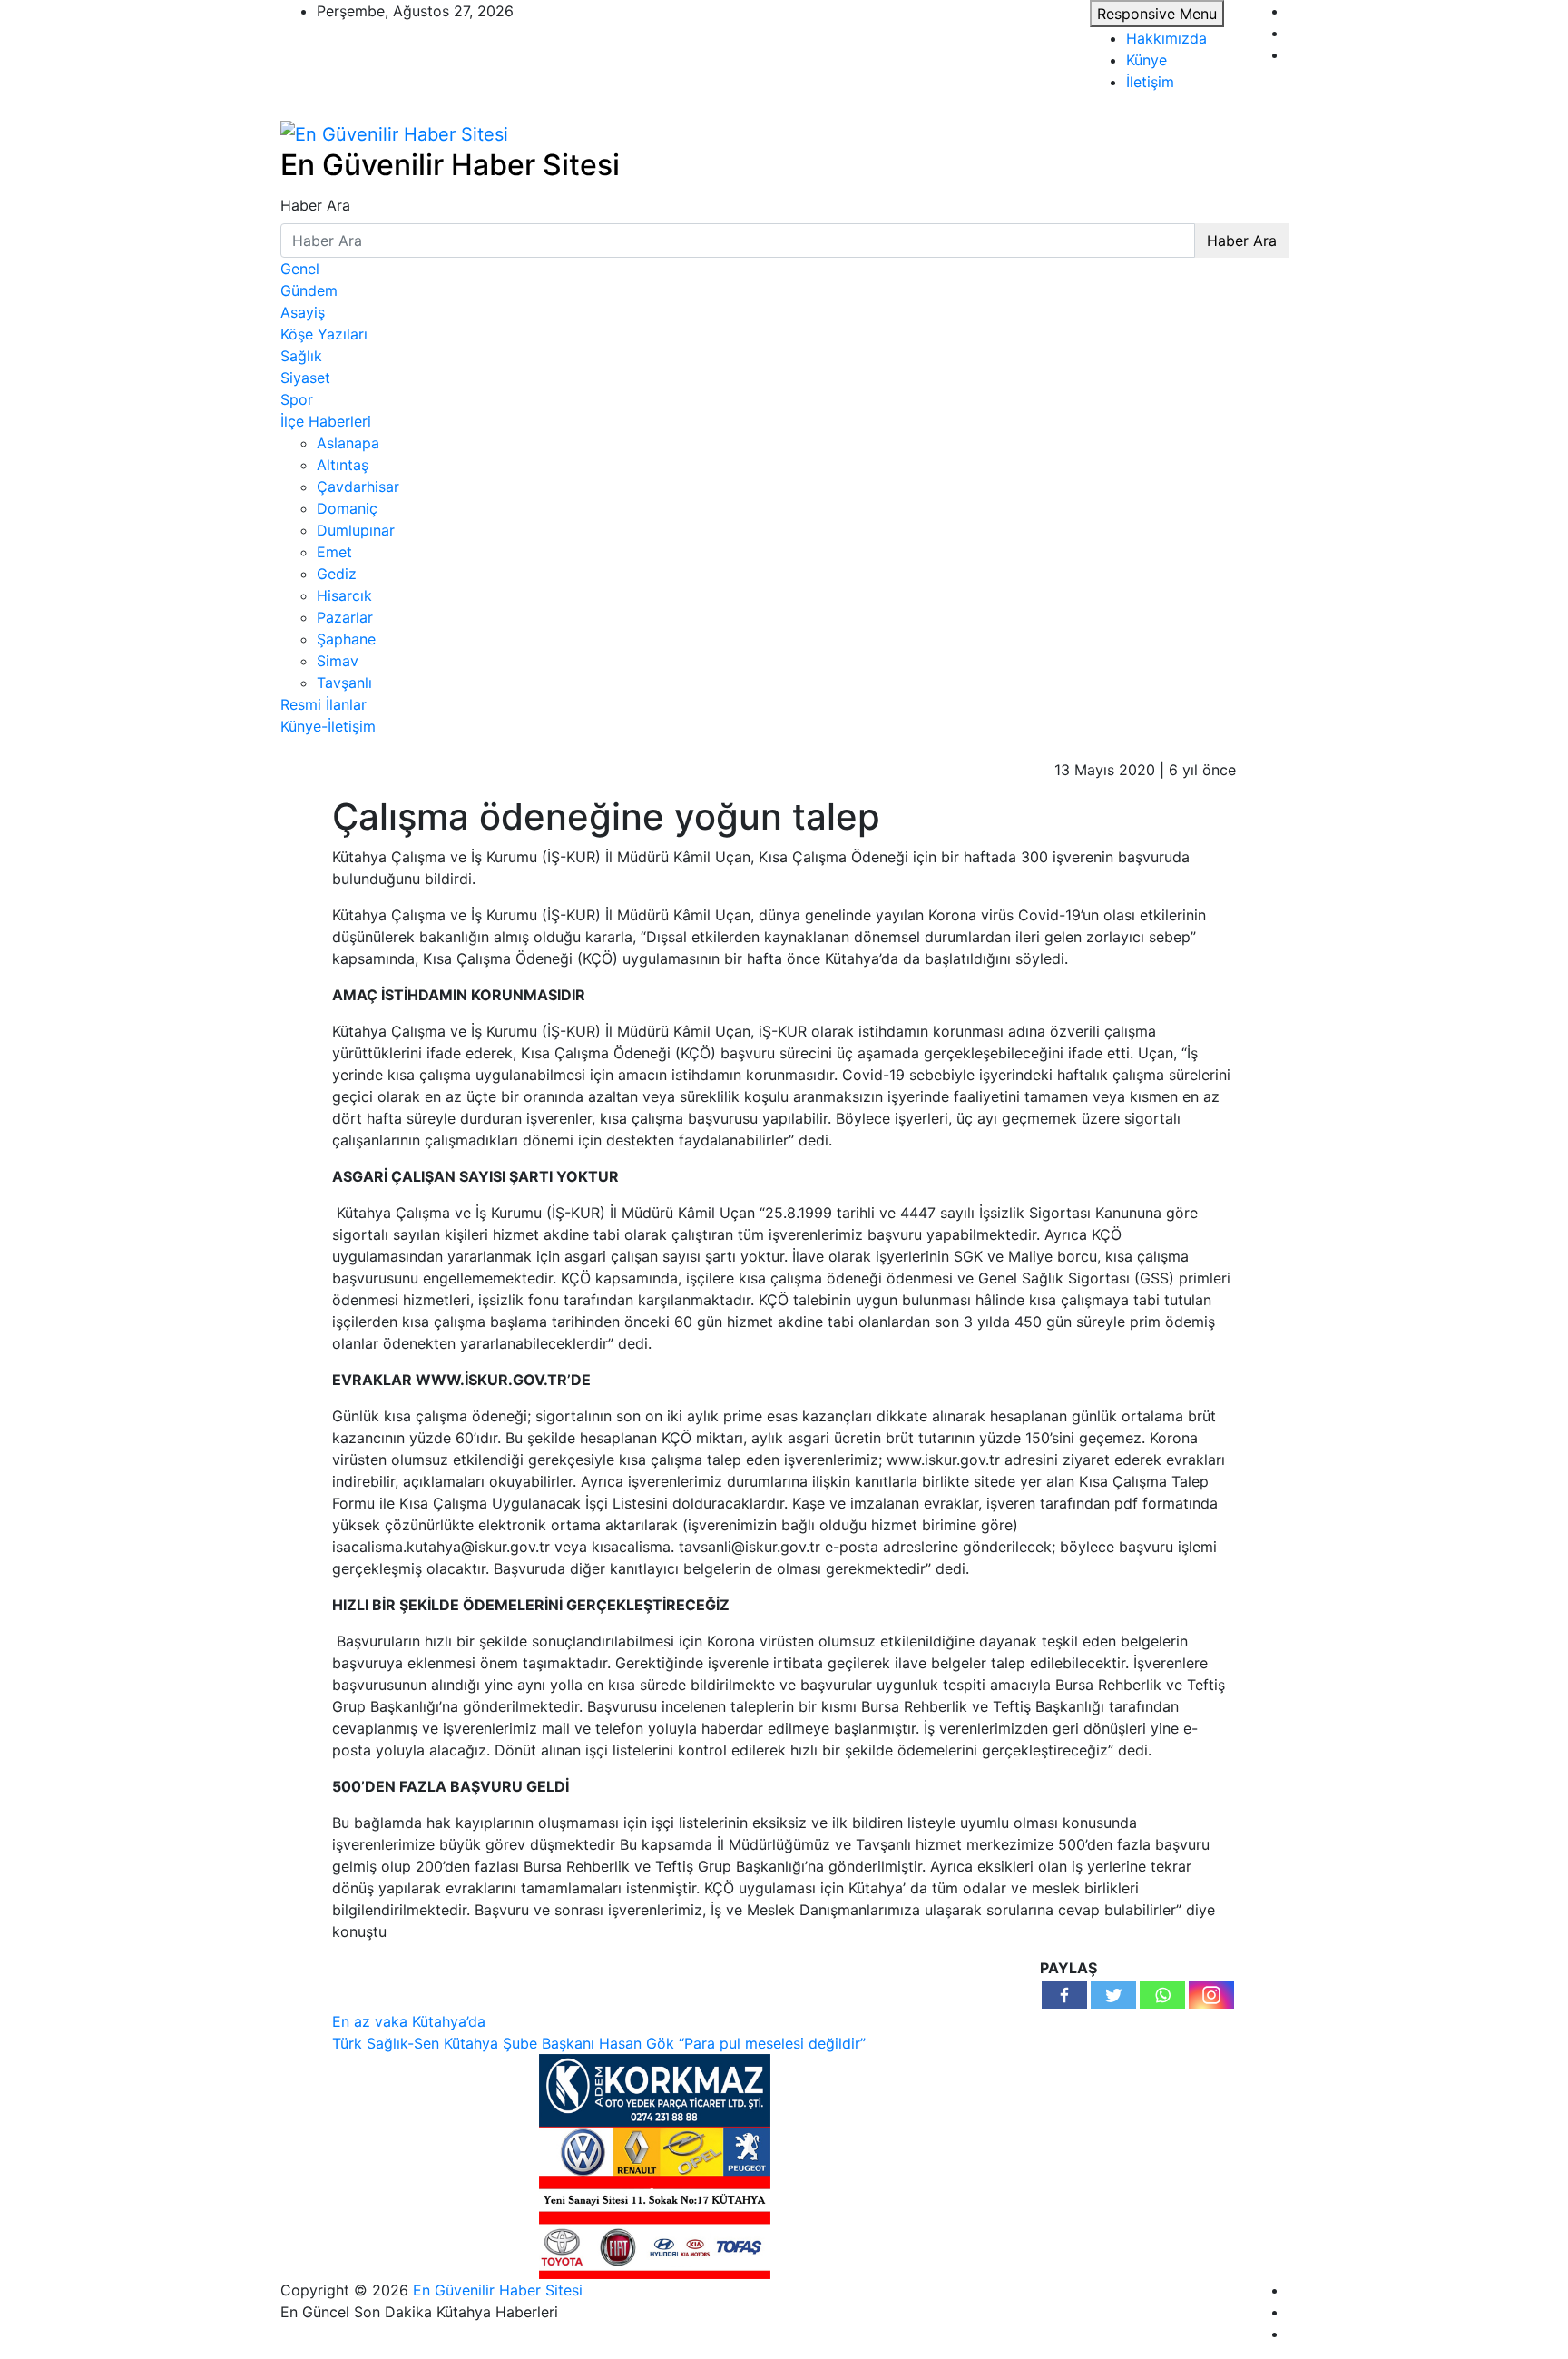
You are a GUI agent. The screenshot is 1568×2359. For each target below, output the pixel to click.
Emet (334, 552)
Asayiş (303, 312)
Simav (338, 661)
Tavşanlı (344, 683)
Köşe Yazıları (324, 334)
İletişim (1150, 82)
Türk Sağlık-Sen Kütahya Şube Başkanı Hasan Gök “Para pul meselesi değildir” (599, 2043)
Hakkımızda (1166, 38)
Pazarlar (345, 617)
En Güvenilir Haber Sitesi (450, 165)
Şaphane (346, 639)
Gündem (309, 290)
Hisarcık (344, 595)
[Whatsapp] (1162, 1995)
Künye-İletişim (328, 726)
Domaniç (347, 508)
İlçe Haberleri (326, 421)
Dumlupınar (356, 530)
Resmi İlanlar (323, 704)
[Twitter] (1113, 1995)
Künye (1147, 60)
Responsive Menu (1157, 14)
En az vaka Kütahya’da (409, 2021)
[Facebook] (1064, 1995)
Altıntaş (343, 465)
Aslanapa (348, 443)
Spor (297, 399)
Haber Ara (315, 205)
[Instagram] (1211, 1995)
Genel (300, 269)
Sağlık (301, 356)
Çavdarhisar (358, 487)
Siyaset (305, 378)
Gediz (337, 574)
